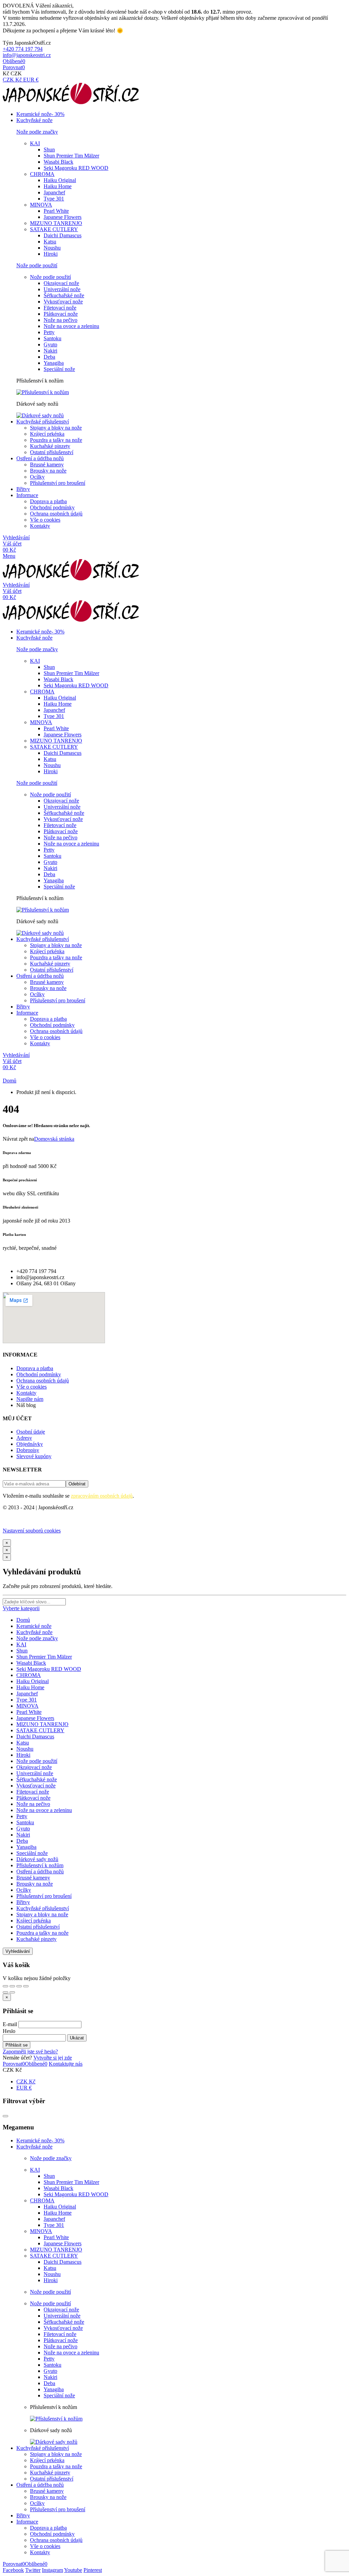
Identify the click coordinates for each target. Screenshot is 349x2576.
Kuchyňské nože (34, 1632)
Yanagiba (54, 363)
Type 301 (54, 199)
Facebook (13, 2570)
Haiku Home (58, 186)
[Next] (12, 1992)
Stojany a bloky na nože (56, 428)
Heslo (9, 2031)
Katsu (50, 242)
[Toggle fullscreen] (19, 1986)
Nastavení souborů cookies (32, 1531)
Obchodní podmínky (52, 507)
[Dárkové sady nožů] (40, 415)
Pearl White (56, 211)
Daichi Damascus (63, 235)
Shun (49, 149)
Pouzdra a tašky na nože (56, 440)
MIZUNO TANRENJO (56, 223)
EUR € (31, 80)
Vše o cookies (45, 520)
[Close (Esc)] (5, 1986)
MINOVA (41, 205)
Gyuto (50, 345)
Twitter (33, 2570)
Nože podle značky (37, 1638)
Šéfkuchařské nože (64, 295)
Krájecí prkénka (47, 434)
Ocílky (37, 477)
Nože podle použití (50, 277)
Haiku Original (60, 180)
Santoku (52, 338)
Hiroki (51, 254)
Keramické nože (34, 1626)
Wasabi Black (58, 162)
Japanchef (54, 192)
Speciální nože (59, 369)
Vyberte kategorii (21, 1608)
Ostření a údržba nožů (40, 1871)
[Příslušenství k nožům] (43, 392)
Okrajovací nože (61, 283)
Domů (23, 1620)
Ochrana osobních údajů (56, 514)
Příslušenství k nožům (40, 1865)
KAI (35, 143)
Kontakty (40, 526)
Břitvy (23, 1902)
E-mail (10, 2024)
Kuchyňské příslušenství (43, 1908)
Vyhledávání (18, 1951)
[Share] (12, 1986)
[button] (23, 49)
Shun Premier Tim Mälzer (71, 156)
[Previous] (5, 1992)
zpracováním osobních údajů (102, 1496)
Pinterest (93, 2570)
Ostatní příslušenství (52, 452)
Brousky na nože (48, 471)
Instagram (52, 2570)
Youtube (73, 2570)
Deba (49, 357)
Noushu (52, 248)
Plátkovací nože (61, 314)
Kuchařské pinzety (50, 446)
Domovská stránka (54, 1139)
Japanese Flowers (63, 217)
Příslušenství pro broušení (58, 483)
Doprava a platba (48, 501)
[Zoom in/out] (26, 1986)
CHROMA (42, 174)
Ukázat (77, 2038)
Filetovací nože (60, 308)
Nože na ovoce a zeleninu (71, 326)
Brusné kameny (47, 465)
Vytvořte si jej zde (53, 2058)
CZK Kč (13, 80)
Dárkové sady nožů (37, 1859)
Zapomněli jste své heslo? (30, 2051)
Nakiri (50, 351)
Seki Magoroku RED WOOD (76, 168)
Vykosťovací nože (63, 302)
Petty (49, 332)
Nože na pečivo (60, 320)
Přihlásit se (17, 2045)
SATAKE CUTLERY (54, 229)
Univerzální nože (62, 289)
